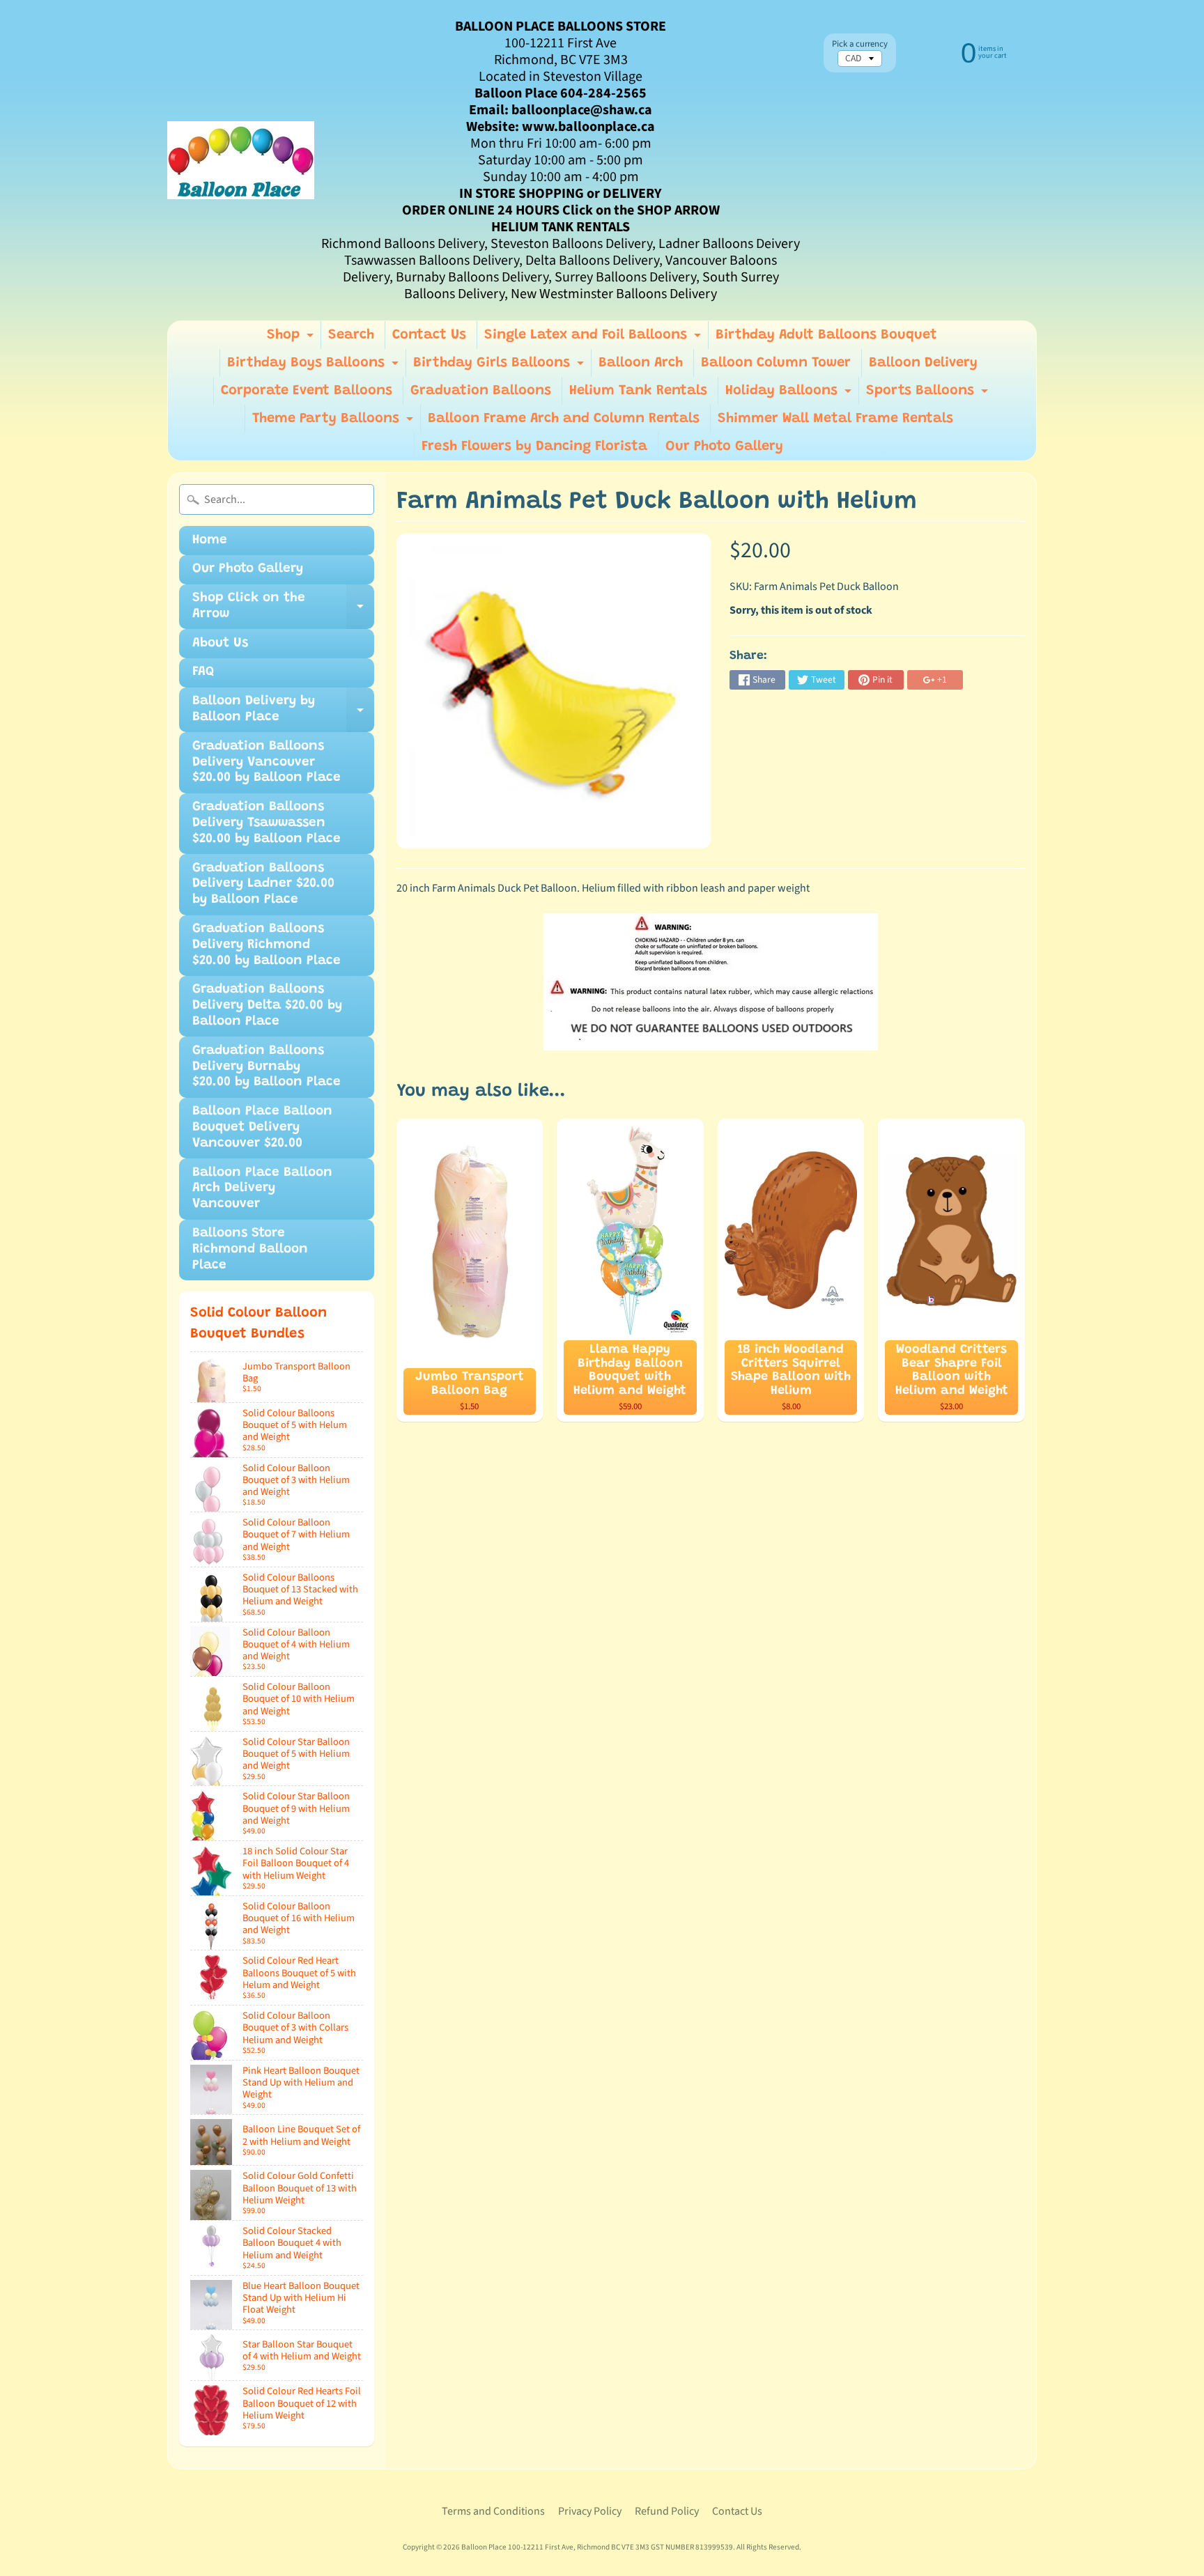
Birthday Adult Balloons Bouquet (826, 335)
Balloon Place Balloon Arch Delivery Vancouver (262, 1189)
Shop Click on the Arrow (283, 610)
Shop (292, 339)
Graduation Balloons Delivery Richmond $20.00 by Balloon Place (267, 945)
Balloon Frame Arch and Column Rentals (564, 419)
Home (210, 540)
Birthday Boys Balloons (315, 366)
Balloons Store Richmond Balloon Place (250, 1249)
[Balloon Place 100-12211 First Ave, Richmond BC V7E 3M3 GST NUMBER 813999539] (241, 160)
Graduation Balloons (481, 391)
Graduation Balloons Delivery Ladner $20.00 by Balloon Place (263, 884)
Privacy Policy (590, 2511)
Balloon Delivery (923, 363)
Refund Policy (667, 2511)
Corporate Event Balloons (307, 391)
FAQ (203, 672)
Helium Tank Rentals (638, 391)
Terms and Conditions (493, 2511)
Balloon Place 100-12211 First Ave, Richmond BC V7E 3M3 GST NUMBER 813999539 (597, 2547)
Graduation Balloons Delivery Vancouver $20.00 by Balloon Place (267, 762)
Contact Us (429, 335)
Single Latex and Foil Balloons (594, 339)
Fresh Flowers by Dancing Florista (534, 447)
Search (351, 335)
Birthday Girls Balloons (500, 366)
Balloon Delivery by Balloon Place (283, 713)
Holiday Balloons (790, 394)
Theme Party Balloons (334, 422)
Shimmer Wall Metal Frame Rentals (835, 419)
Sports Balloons (929, 394)
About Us (220, 643)
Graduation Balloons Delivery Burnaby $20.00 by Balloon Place (267, 1067)
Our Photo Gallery (724, 447)
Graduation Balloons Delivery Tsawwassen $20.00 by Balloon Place (267, 823)
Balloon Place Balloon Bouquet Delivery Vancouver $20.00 (262, 1127)
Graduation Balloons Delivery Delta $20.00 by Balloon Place (267, 1006)
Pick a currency (860, 44)
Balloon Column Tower (776, 363)
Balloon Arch (641, 363)
